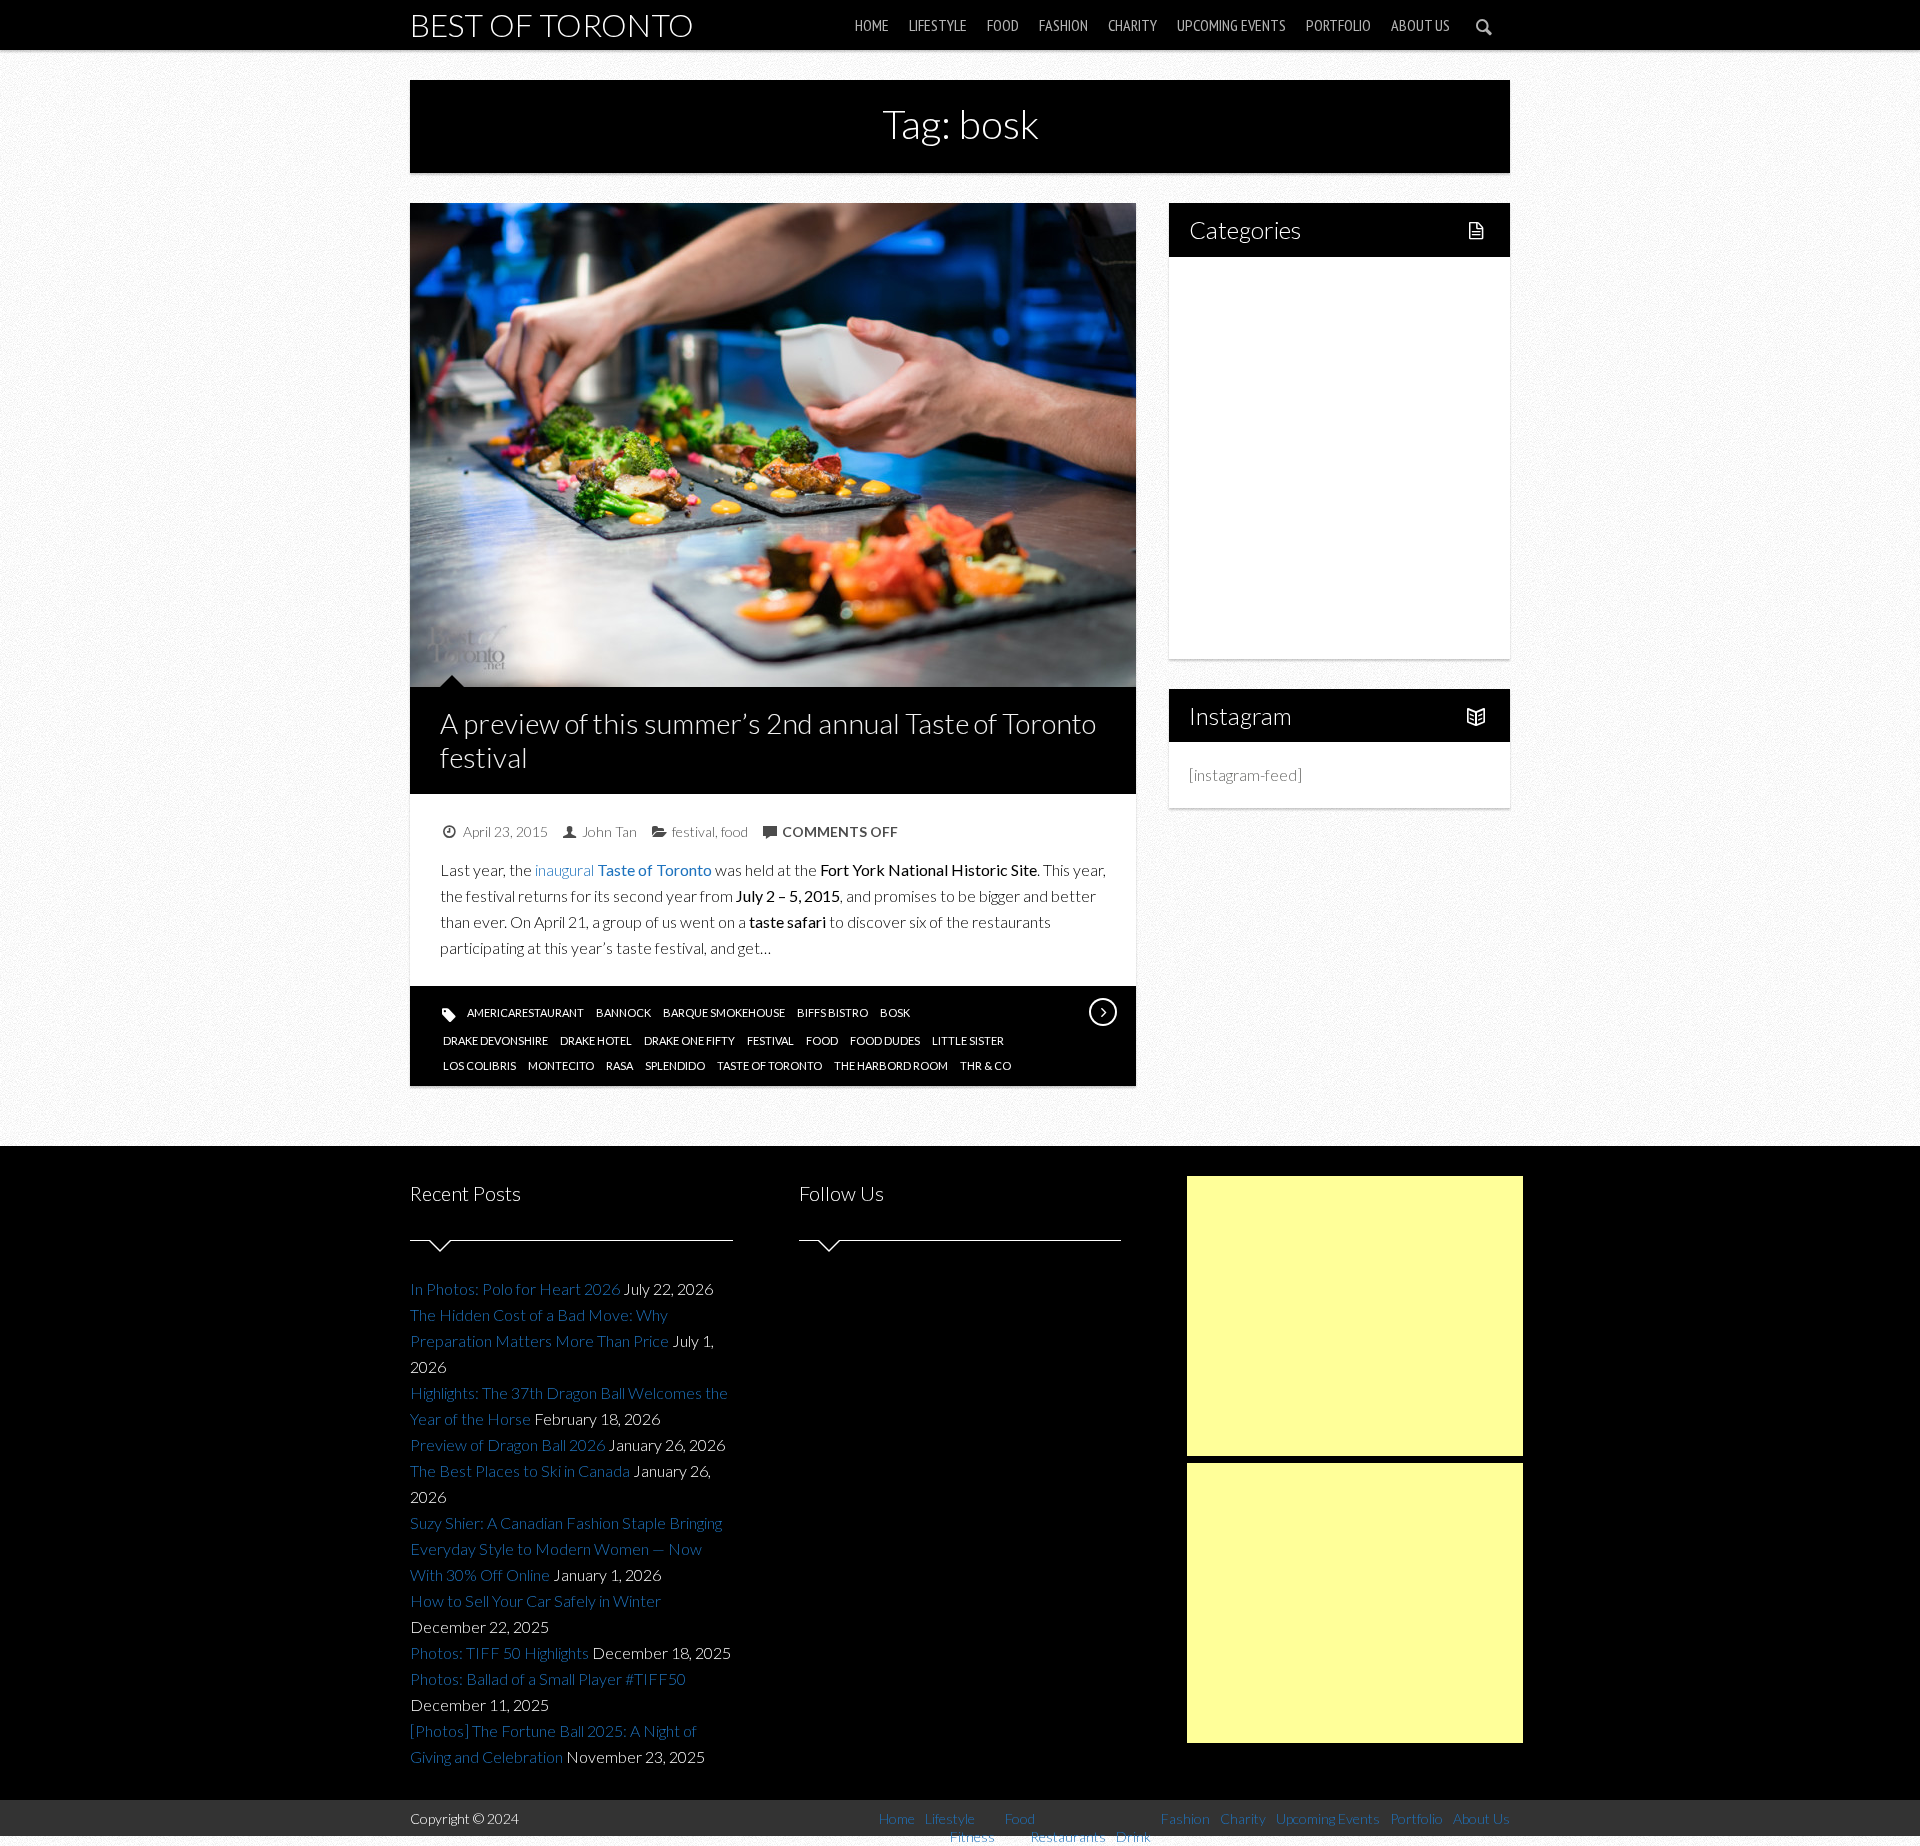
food (734, 831)
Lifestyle (938, 25)
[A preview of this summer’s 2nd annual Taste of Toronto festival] (1102, 1012)
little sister (968, 1040)
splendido (675, 1065)
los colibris (479, 1065)
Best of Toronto (552, 24)
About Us (1420, 25)
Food (1003, 25)
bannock (623, 1012)
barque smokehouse (724, 1012)
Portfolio (1338, 25)
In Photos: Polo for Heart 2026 (515, 1288)
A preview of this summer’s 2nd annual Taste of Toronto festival (768, 740)
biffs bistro (832, 1012)
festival (693, 831)
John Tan (609, 831)
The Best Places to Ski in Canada (520, 1470)
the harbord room (891, 1065)
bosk (895, 1012)
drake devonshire (495, 1040)
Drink (1250, 457)
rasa (619, 1065)
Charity (1132, 25)
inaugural (623, 869)
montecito (561, 1065)
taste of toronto (769, 1065)
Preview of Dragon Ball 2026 (507, 1444)
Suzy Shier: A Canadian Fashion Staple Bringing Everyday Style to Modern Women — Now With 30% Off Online (566, 1548)
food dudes (885, 1040)
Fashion (1063, 25)
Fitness (1256, 355)
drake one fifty (689, 1040)
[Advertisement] (1355, 1316)
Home (872, 25)
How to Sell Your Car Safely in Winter (535, 1600)
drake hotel (596, 1040)
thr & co (985, 1065)
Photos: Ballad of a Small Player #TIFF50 (548, 1678)
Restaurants (1272, 423)
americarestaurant (525, 1012)
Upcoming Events (1231, 25)
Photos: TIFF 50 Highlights (499, 1652)
